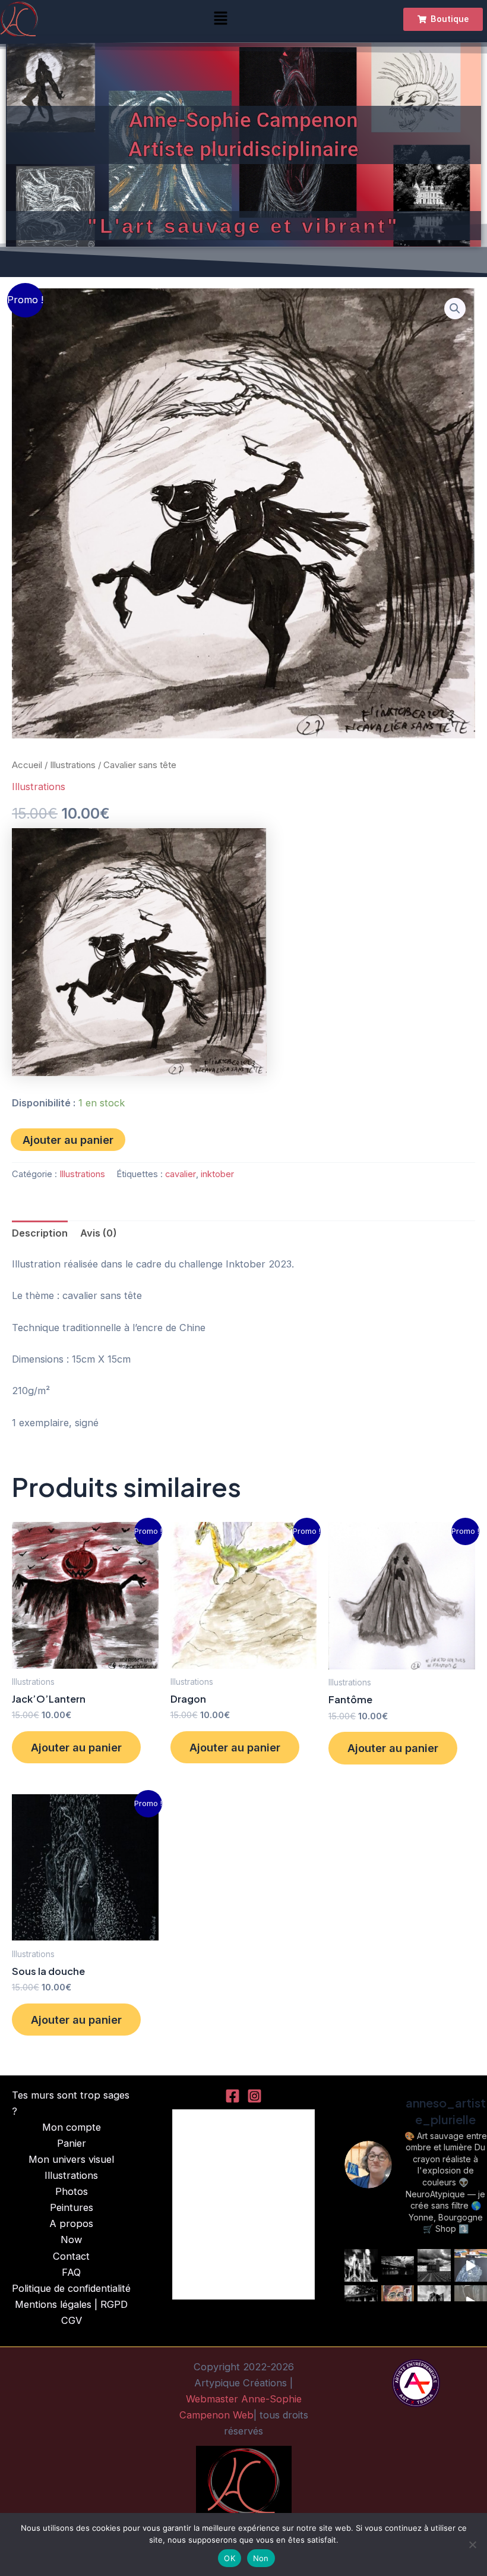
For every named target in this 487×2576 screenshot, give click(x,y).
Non (261, 2558)
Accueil (27, 765)
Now (71, 2240)
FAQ (71, 2272)
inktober (217, 1174)
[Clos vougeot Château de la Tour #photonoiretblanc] (434, 2266)
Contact (71, 2256)
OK (230, 2558)
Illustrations (73, 765)
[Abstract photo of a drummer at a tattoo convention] (361, 2266)
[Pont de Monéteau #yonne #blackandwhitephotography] (398, 2266)
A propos (71, 2223)
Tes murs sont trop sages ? (71, 2103)
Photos (72, 2191)
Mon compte (72, 2127)
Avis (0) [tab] (99, 1233)
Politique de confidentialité (71, 2288)
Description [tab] (40, 1233)
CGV (72, 2320)
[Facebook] (233, 2096)
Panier (72, 2143)
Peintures (72, 2207)
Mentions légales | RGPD (71, 2304)
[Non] (472, 2544)
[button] (220, 19)
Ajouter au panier (68, 1140)
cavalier (181, 1174)
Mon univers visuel (71, 2159)
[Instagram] (254, 2096)
